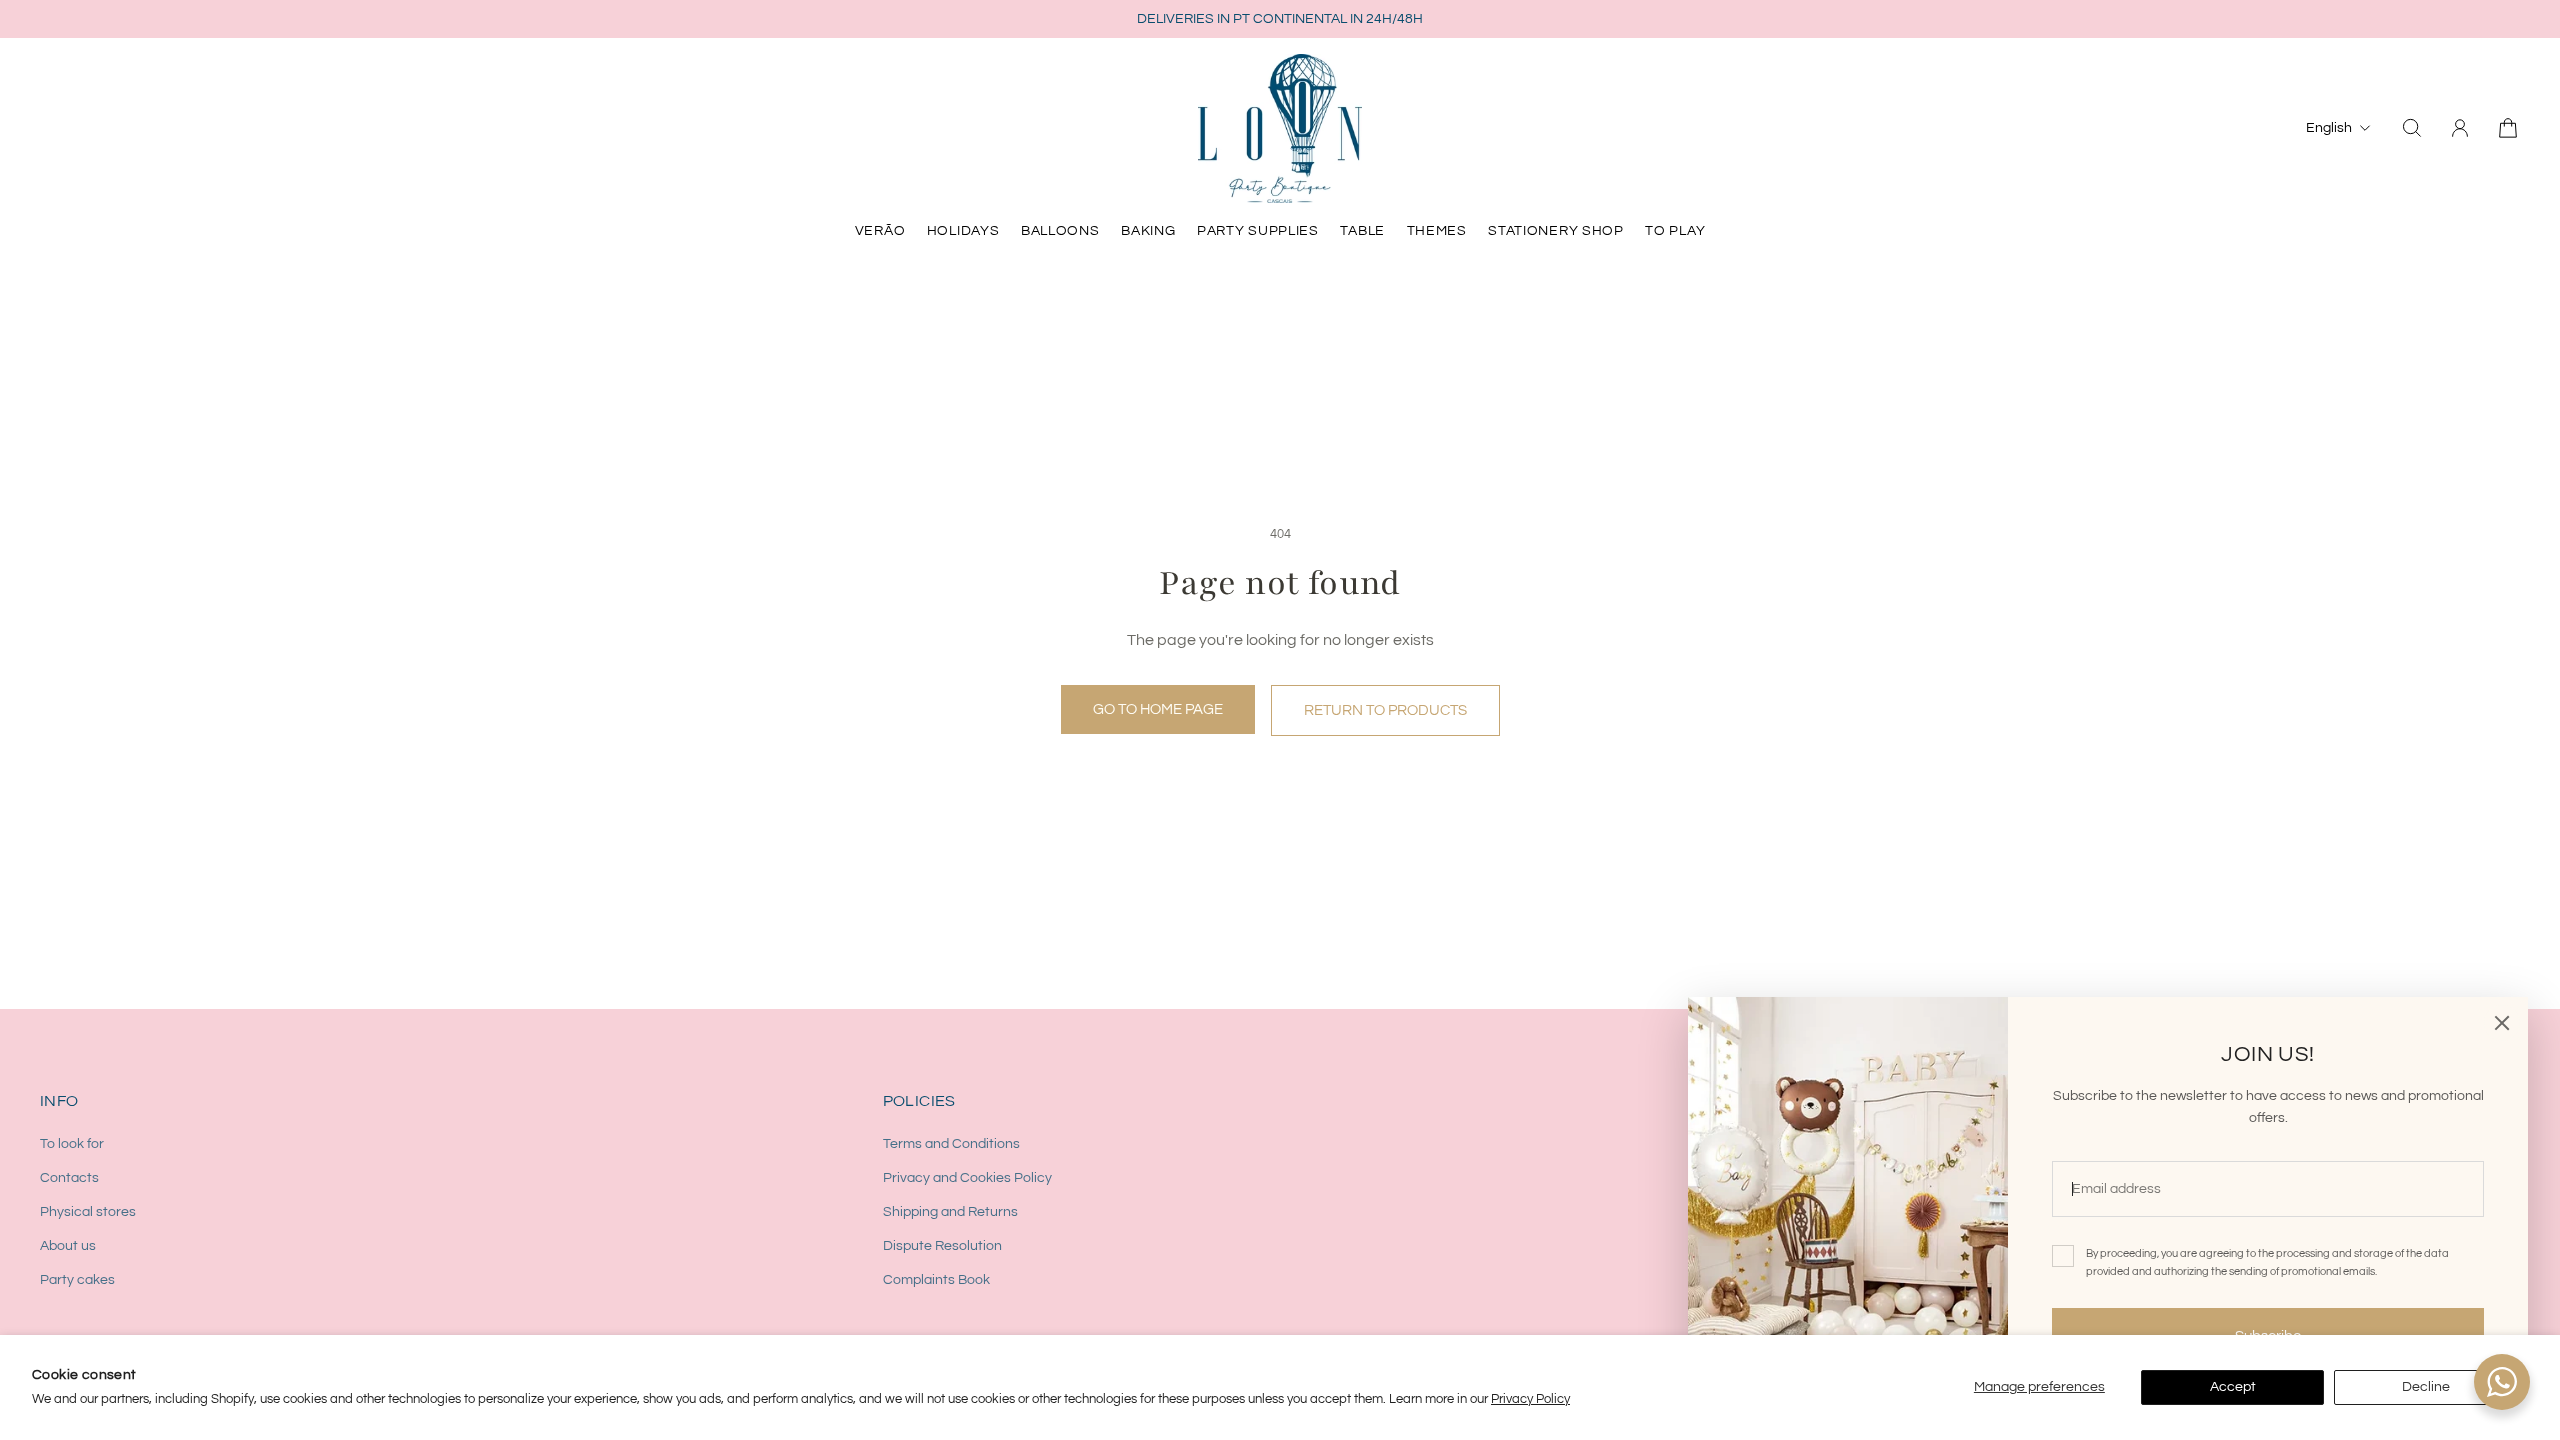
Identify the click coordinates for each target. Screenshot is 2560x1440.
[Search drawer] (2412, 128)
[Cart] (2508, 128)
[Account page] (2460, 128)
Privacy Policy (1530, 1399)
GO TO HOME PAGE (1158, 709)
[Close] (2502, 1023)
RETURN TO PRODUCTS (1385, 710)
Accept (2233, 1387)
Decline (2426, 1387)
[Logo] (1280, 128)
